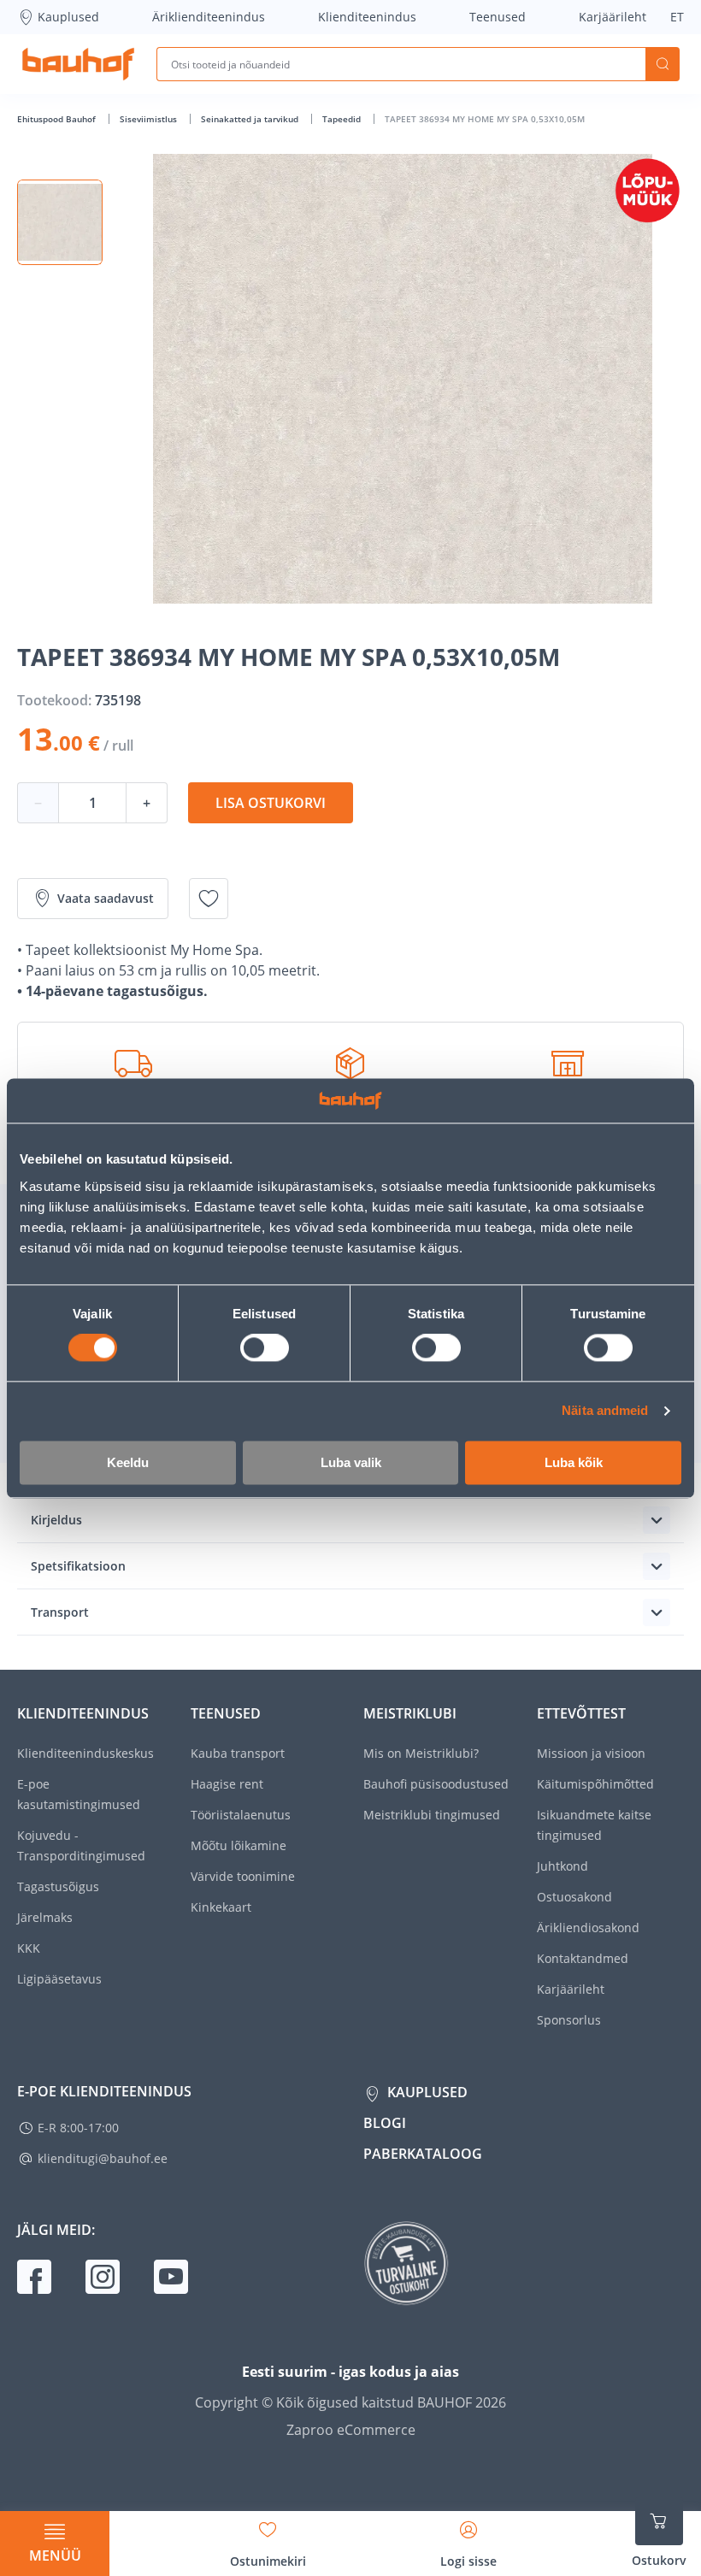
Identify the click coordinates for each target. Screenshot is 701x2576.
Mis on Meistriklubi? (421, 1753)
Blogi (385, 2123)
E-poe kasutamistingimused (79, 1794)
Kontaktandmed (583, 1958)
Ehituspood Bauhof (58, 119)
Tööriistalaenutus (241, 1815)
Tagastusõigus (58, 1886)
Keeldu (128, 1462)
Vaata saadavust (106, 898)
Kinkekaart (221, 1907)
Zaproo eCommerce (351, 2430)
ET (677, 17)
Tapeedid (343, 119)
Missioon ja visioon (591, 1753)
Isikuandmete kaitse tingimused (594, 1825)
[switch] (265, 1348)
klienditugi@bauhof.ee (103, 2158)
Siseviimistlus (150, 119)
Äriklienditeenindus (209, 17)
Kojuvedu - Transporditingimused (81, 1845)
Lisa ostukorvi (271, 803)
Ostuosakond (574, 1897)
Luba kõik (574, 1462)
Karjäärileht (613, 17)
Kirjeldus (56, 1520)
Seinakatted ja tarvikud (251, 119)
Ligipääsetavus (59, 1979)
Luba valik (351, 1462)
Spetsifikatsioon (78, 1566)
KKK (29, 1948)
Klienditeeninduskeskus (85, 1753)
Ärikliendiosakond (588, 1928)
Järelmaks (45, 1917)
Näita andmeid (605, 1411)
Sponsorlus (569, 2020)
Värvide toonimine (243, 1876)
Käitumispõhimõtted (595, 1784)
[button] (60, 222)
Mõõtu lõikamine (239, 1845)
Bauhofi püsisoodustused (436, 1784)
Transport (60, 1612)
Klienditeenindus (367, 17)
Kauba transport (238, 1753)
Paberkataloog (423, 2154)
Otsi (663, 64)
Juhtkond (563, 1866)
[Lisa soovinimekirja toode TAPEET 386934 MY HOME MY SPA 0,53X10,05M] (209, 899)
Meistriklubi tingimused (432, 1815)
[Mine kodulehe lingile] (78, 64)
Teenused (498, 17)
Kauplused (68, 17)
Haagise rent (227, 1784)
